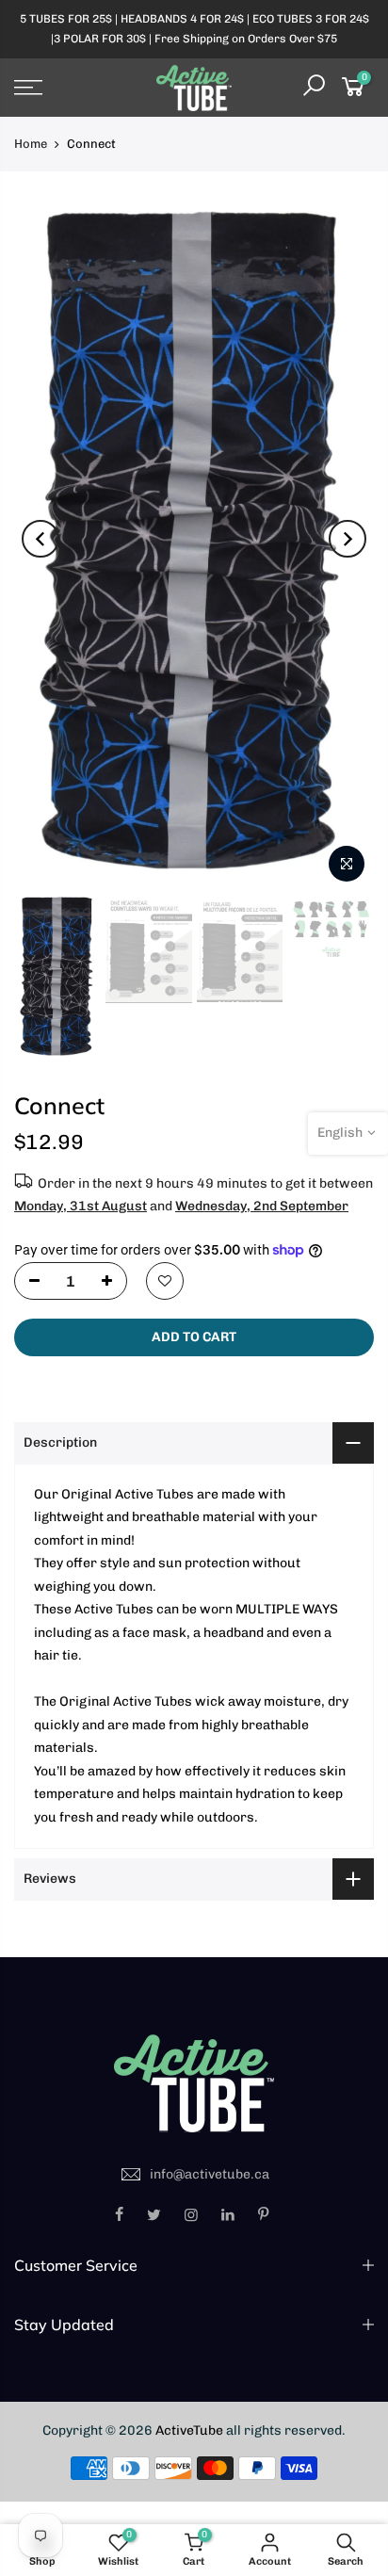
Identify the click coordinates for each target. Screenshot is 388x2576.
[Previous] (40, 539)
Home (31, 144)
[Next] (348, 539)
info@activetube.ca (210, 2174)
